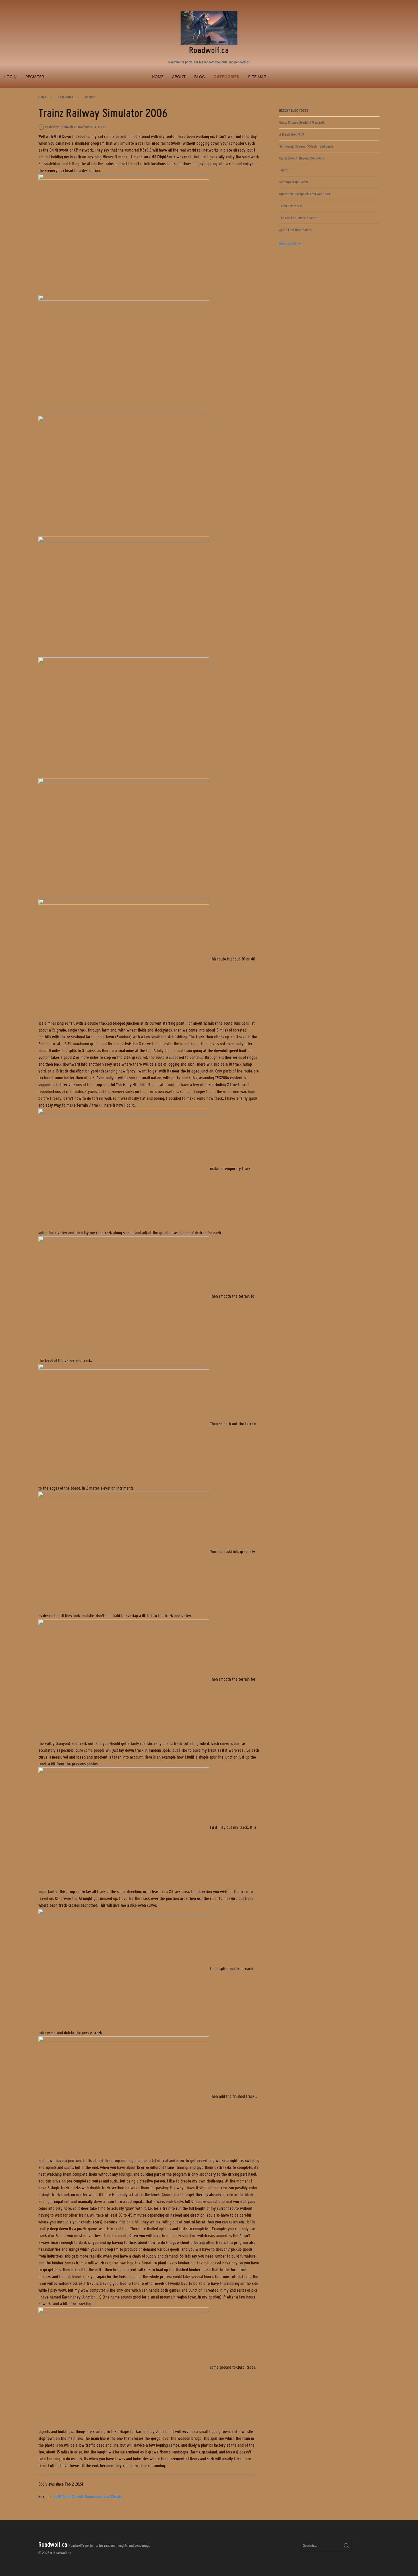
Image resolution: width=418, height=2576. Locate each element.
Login (11, 77)
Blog (200, 77)
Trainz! (284, 170)
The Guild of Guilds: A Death (298, 218)
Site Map (257, 77)
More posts (288, 243)
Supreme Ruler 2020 (294, 182)
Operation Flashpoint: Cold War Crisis (305, 194)
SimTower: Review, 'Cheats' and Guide (306, 146)
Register (35, 77)
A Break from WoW (292, 134)
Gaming (90, 97)
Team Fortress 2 (290, 206)
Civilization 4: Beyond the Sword (302, 158)
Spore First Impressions (295, 230)
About (179, 77)
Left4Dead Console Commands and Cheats (88, 2497)
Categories (226, 77)
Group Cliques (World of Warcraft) (302, 122)
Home (158, 77)
